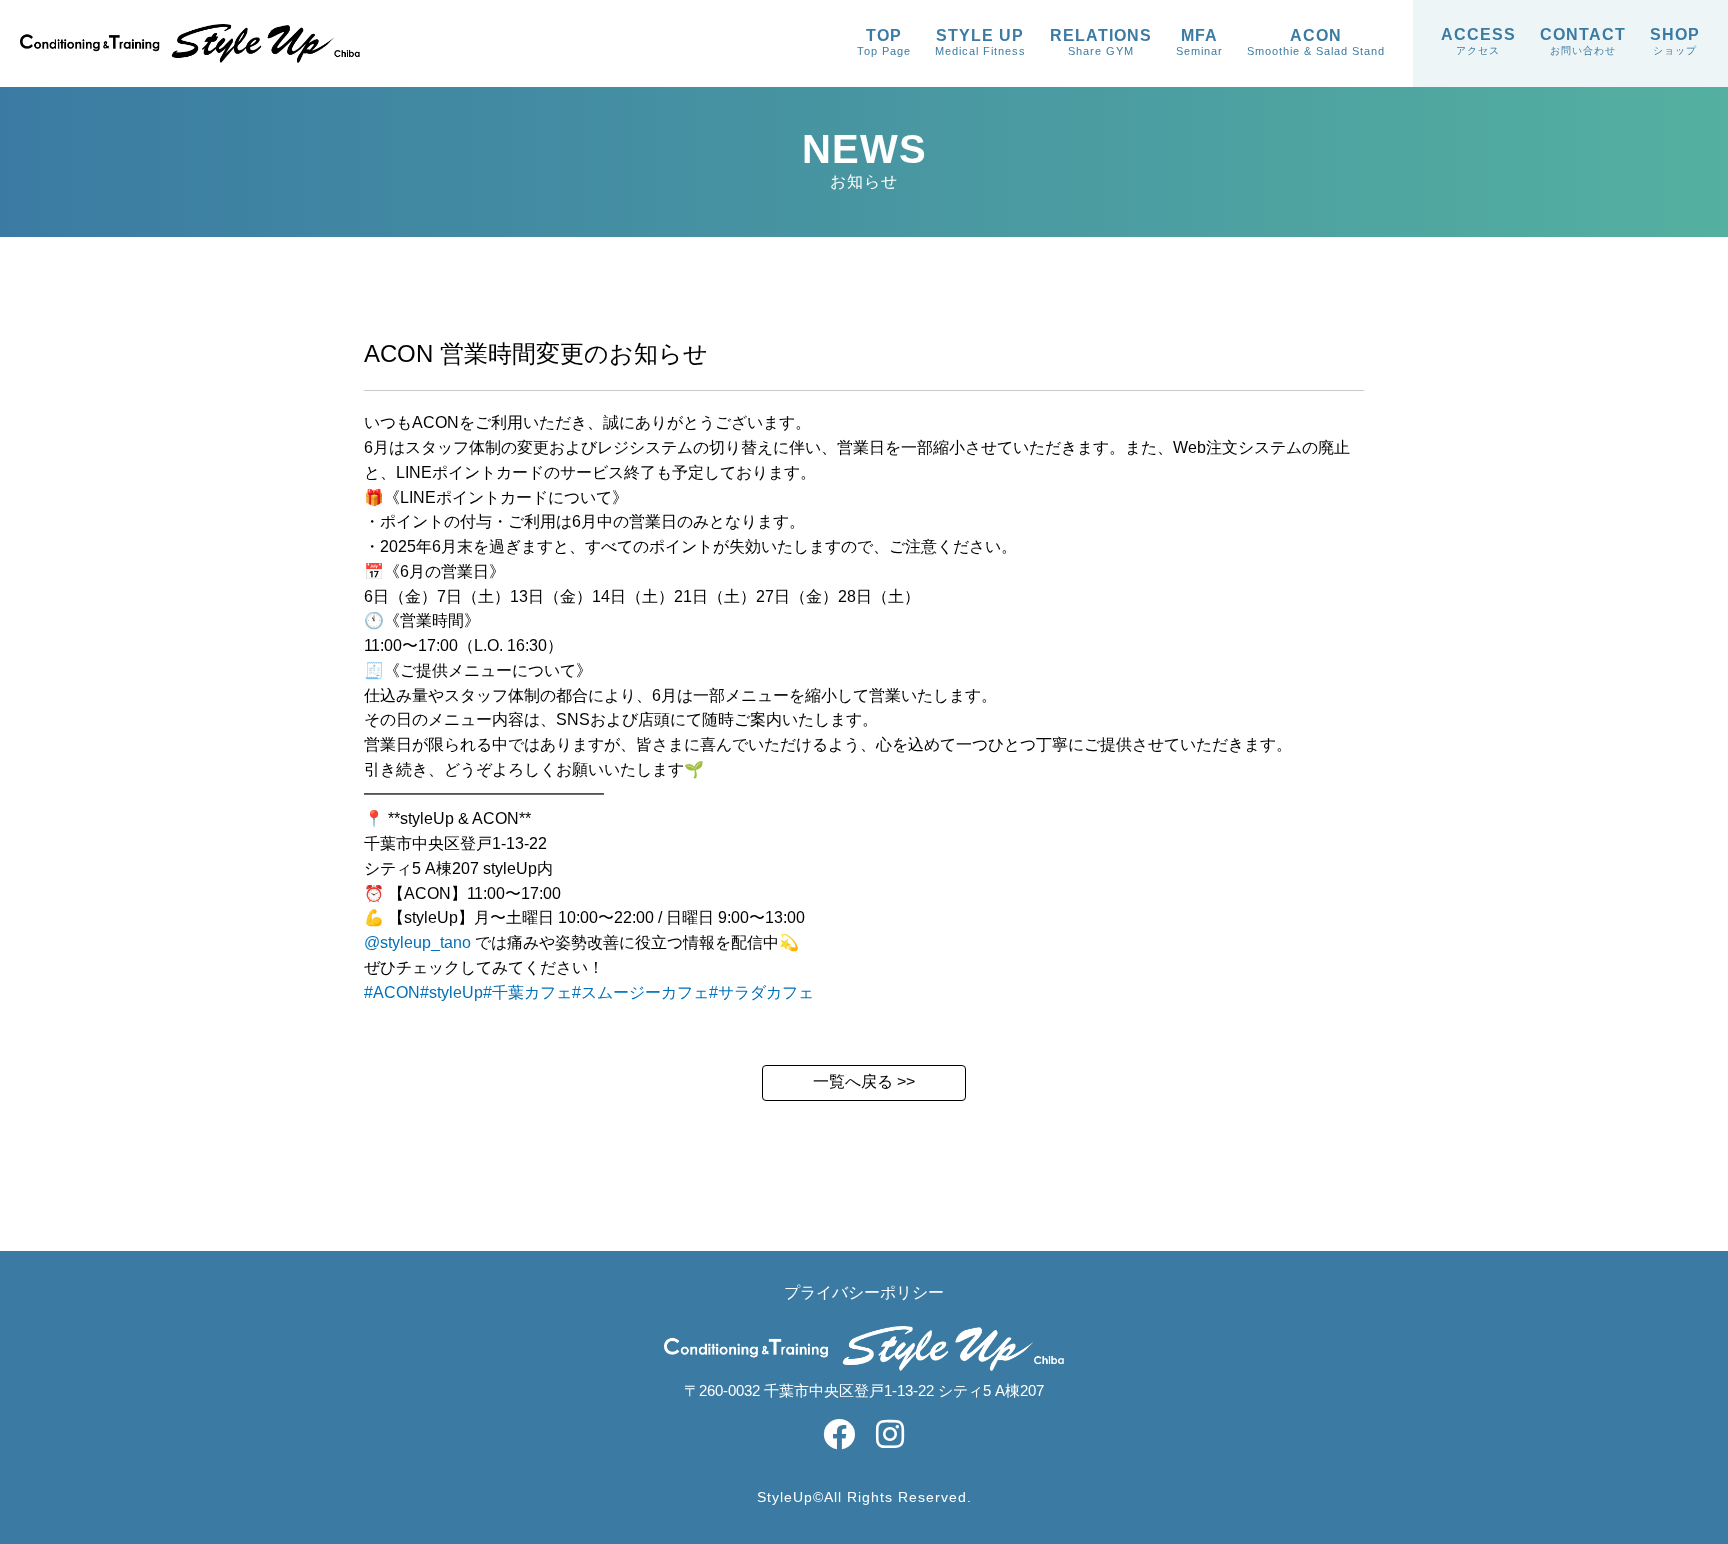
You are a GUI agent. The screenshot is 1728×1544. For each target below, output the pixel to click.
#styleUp (451, 992)
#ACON (392, 992)
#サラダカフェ (761, 992)
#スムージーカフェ (640, 992)
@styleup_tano (417, 942)
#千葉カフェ (527, 992)
